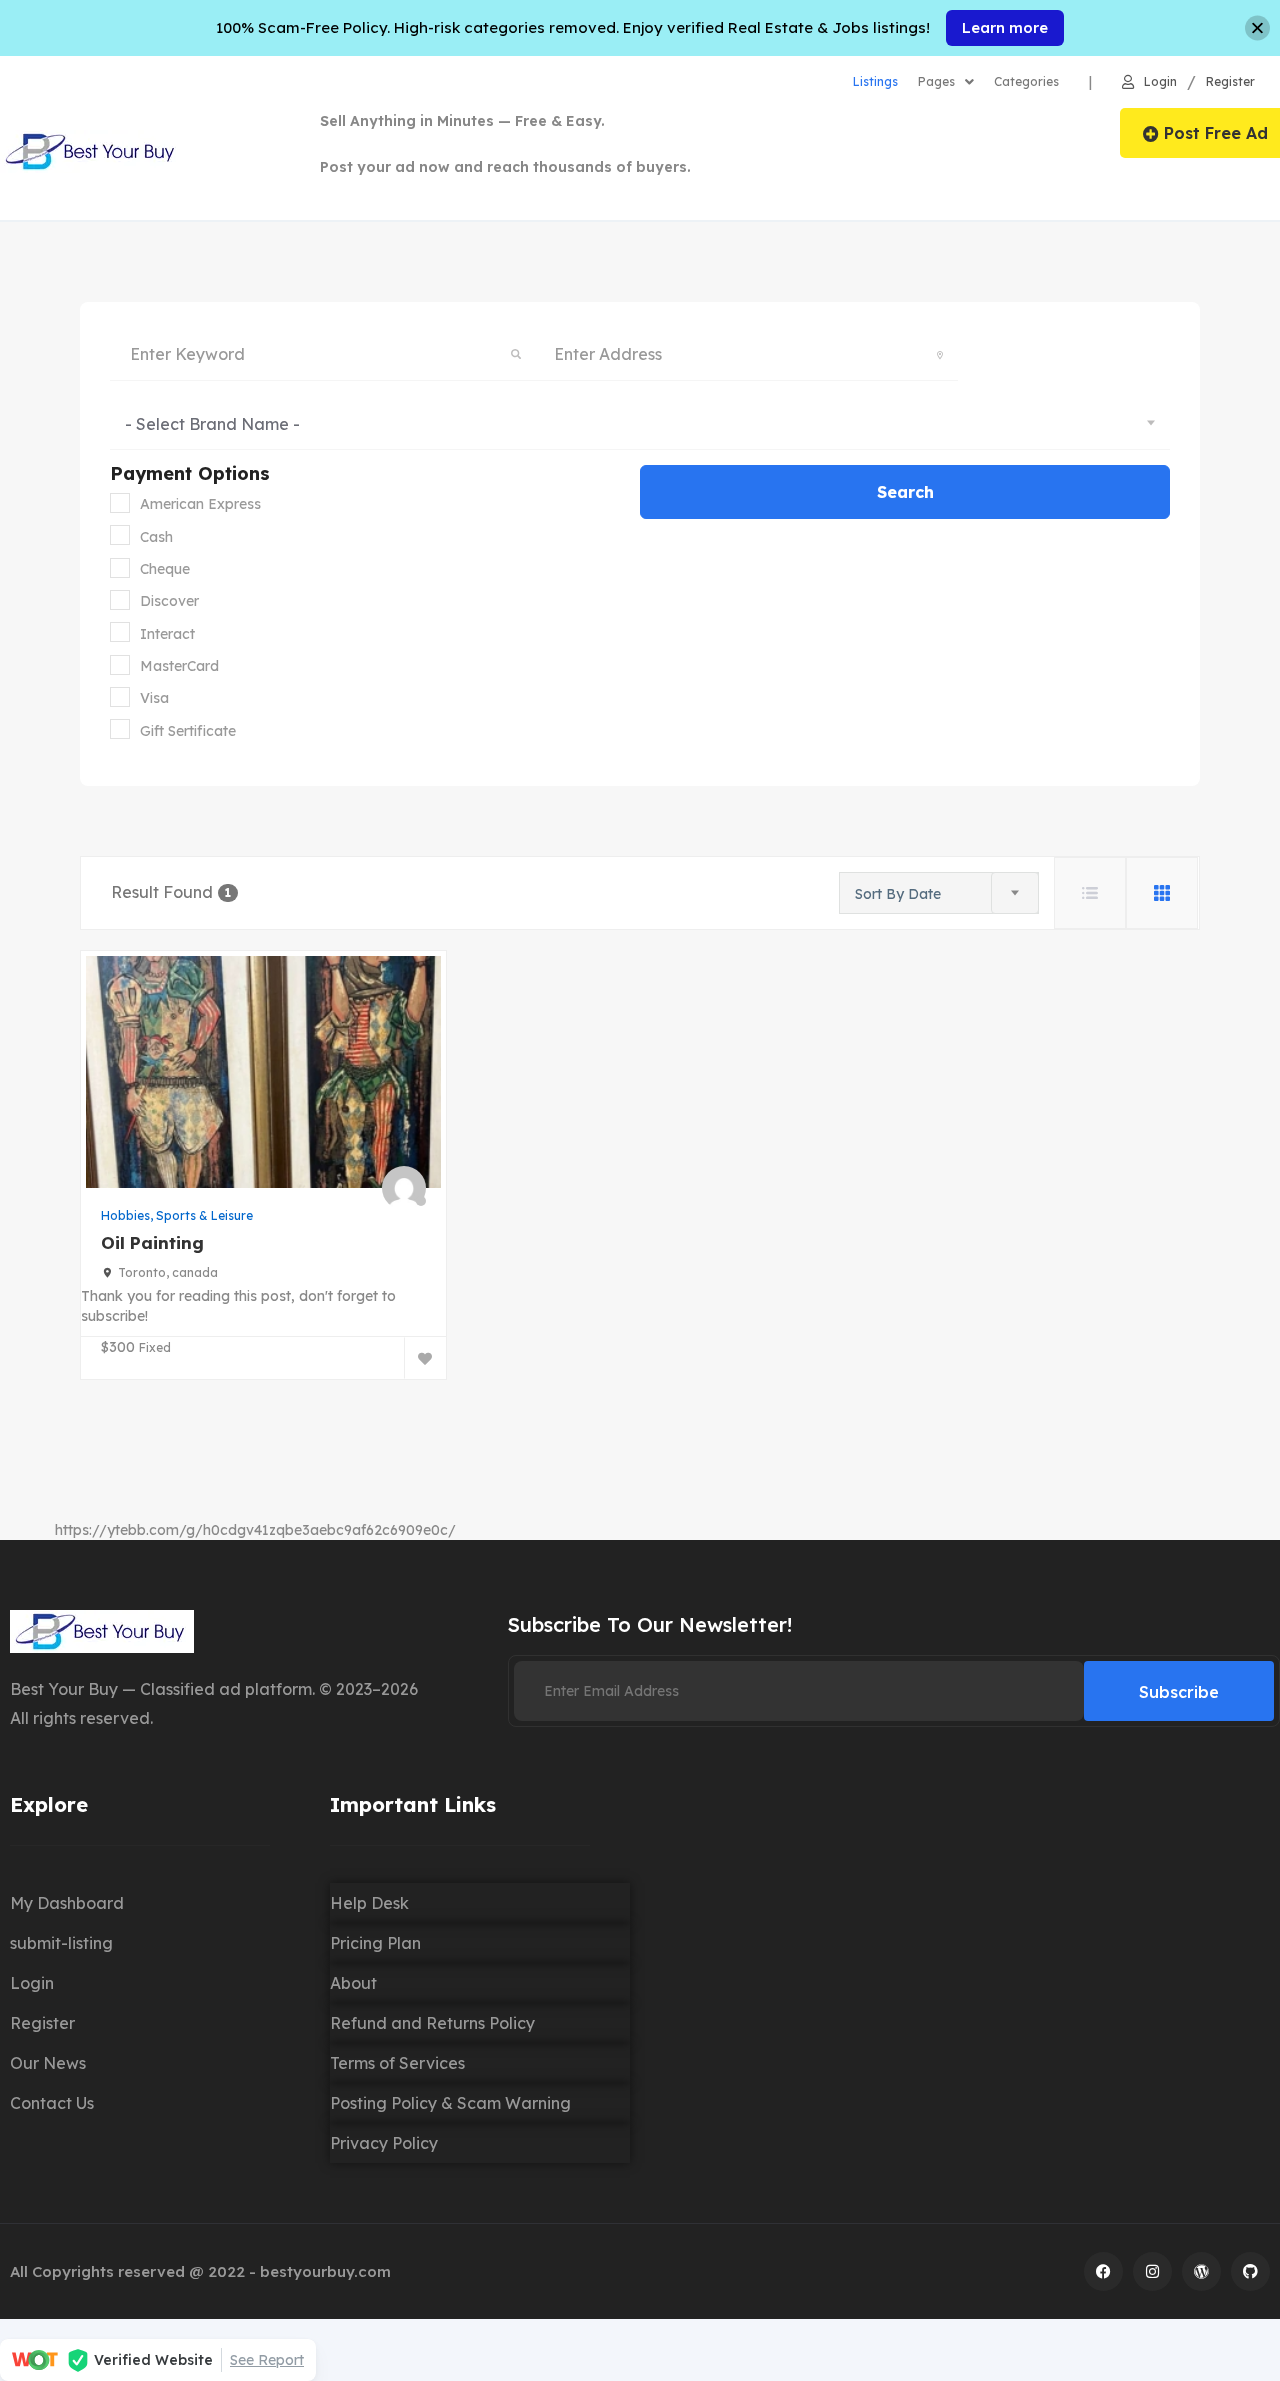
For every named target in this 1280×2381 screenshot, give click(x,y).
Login (1160, 82)
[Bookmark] (425, 1358)
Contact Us (52, 2103)
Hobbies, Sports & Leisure (177, 1215)
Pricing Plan (375, 1943)
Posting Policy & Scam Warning (450, 2103)
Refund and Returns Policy (432, 2023)
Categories (1026, 82)
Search (905, 492)
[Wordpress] (1201, 2271)
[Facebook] (1103, 2271)
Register (1230, 82)
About (353, 1983)
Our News (48, 2063)
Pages (936, 82)
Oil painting (152, 1242)
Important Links (413, 1804)
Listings (875, 82)
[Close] (1257, 28)
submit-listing (61, 1943)
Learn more (1005, 27)
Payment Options (190, 473)
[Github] (1250, 2271)
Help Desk (369, 1903)
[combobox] (640, 423)
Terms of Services (397, 2063)
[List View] (1090, 893)
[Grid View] (1162, 893)
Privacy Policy (384, 2143)
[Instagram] (1152, 2271)
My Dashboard (67, 1903)
